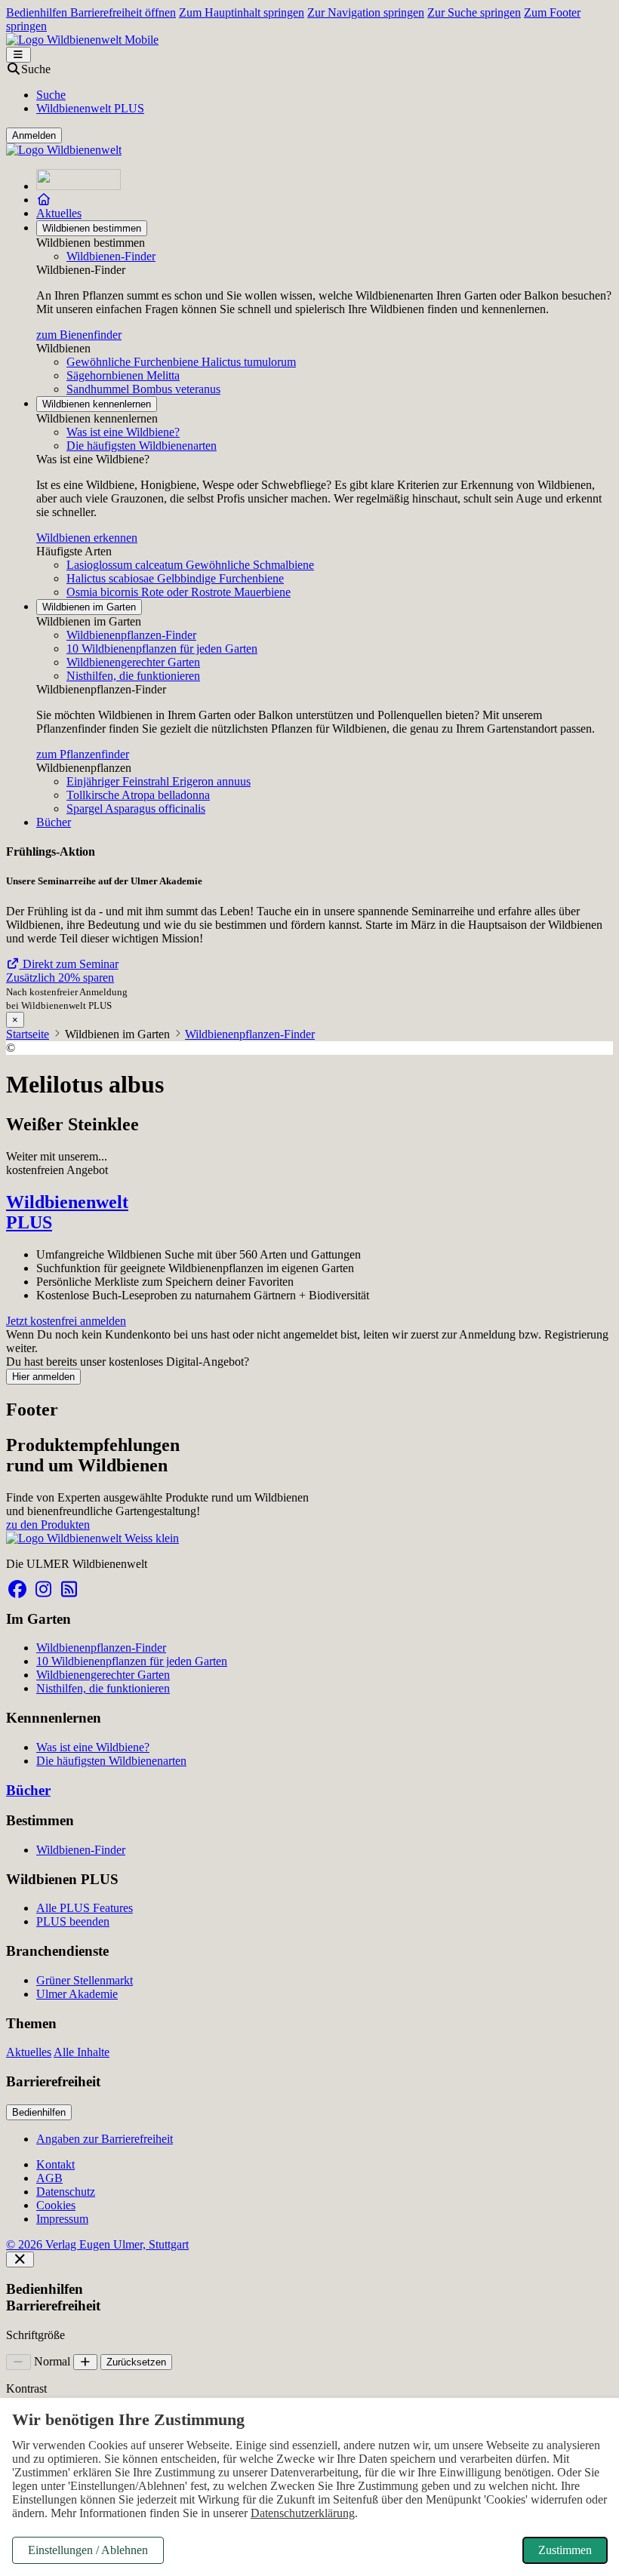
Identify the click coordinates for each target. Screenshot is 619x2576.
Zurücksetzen (136, 2362)
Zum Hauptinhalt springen (242, 12)
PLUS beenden (73, 1921)
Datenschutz (66, 2192)
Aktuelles (59, 213)
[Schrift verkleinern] (18, 2362)
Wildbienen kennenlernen (97, 404)
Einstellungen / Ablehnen (88, 2550)
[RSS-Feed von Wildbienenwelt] (69, 1589)
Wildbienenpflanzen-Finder (131, 635)
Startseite (28, 1034)
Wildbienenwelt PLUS (90, 108)
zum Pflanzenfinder (83, 754)
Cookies (56, 2205)
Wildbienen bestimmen (92, 228)
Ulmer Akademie (77, 1994)
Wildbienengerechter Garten (133, 662)
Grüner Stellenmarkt (85, 1980)
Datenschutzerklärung (303, 2513)
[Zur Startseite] (79, 186)
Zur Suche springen (474, 12)
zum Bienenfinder (79, 335)
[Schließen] (20, 2259)
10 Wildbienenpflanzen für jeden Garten (162, 649)
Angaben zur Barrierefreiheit (105, 2139)
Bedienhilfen (39, 2112)
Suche (51, 95)
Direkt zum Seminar (69, 964)
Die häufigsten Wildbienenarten (142, 446)
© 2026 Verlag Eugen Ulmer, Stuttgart (97, 2244)
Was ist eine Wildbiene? (123, 432)
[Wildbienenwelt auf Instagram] (43, 1589)
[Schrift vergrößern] (86, 2362)
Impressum (62, 2219)
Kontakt (55, 2164)
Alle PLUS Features (85, 1908)
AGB (49, 2178)
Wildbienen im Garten (89, 607)
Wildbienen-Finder (111, 256)
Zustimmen (565, 2550)
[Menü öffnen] (18, 55)
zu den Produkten (48, 1525)
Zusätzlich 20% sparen (60, 978)
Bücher (54, 822)
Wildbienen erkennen (87, 538)
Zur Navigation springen (366, 12)
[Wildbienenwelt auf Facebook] (17, 1589)
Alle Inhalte (82, 2052)
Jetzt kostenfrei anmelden (66, 1321)
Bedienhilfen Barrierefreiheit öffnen (91, 12)
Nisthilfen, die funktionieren (133, 676)
